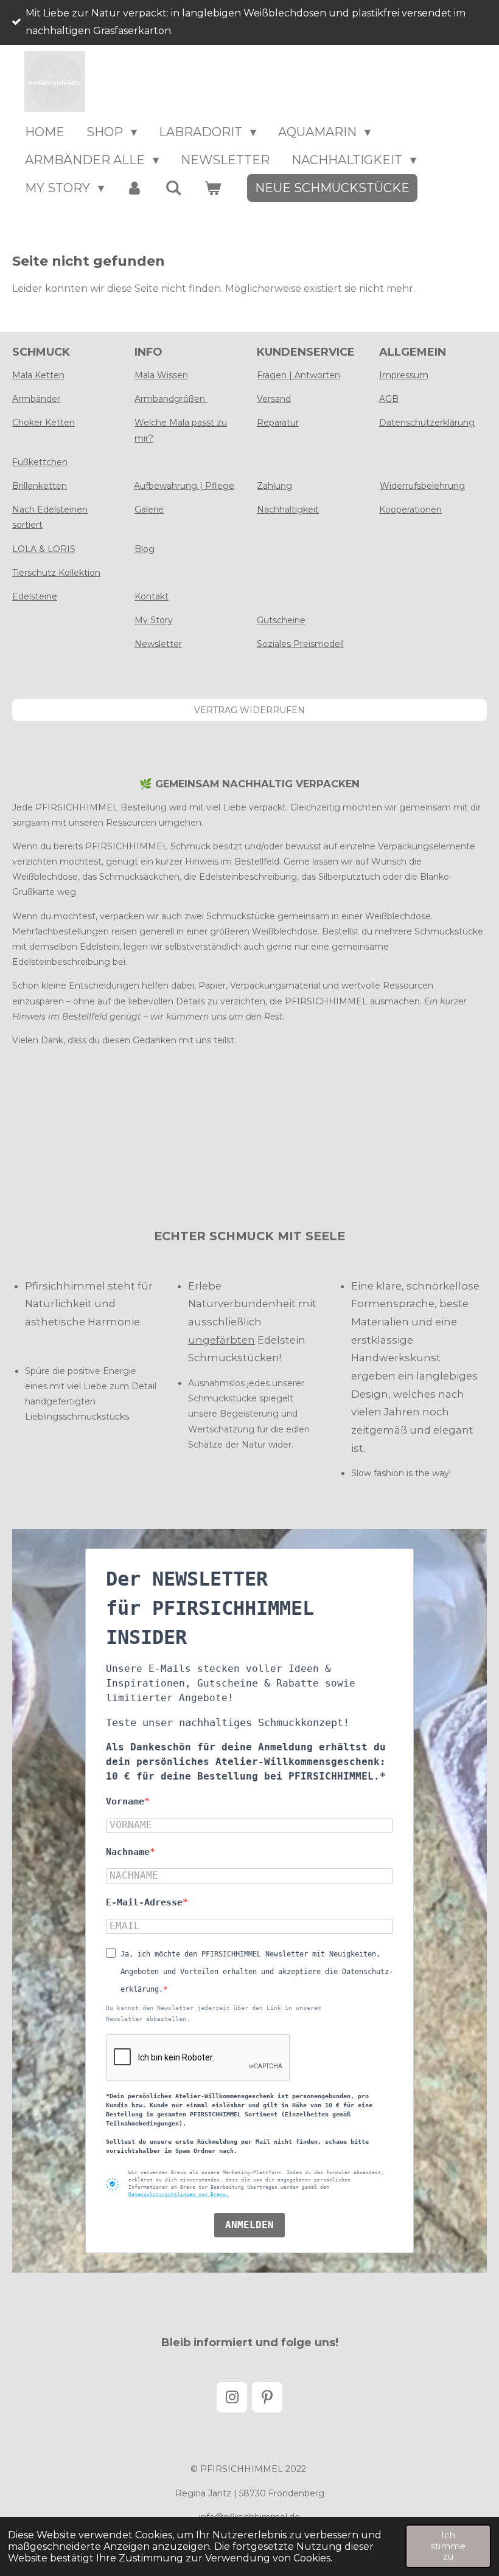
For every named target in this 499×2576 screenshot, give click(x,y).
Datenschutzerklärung (427, 423)
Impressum (404, 375)
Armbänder (36, 399)
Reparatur (278, 423)
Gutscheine (281, 620)
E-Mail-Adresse (144, 1902)
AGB (389, 399)
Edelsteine (35, 596)
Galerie (149, 509)
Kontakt (152, 596)
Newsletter (158, 644)
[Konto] (134, 188)
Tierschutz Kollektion (56, 573)
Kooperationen (410, 509)
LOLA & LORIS (44, 549)
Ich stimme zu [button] (448, 2546)
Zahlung (274, 486)
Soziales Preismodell (300, 644)
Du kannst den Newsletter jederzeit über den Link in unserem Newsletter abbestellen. (214, 2013)
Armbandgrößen (171, 399)
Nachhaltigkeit (288, 509)
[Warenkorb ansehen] (212, 188)
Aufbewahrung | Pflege (184, 486)
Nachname (128, 1852)
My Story (154, 620)
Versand (274, 399)
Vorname (125, 1801)
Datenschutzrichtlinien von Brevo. (179, 2194)
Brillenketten (40, 486)
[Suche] (173, 188)
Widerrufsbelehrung (422, 486)
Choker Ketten (44, 423)
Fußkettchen (40, 462)
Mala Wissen (161, 375)
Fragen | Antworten (298, 375)
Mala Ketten (38, 375)
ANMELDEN (249, 2225)
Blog (145, 549)
